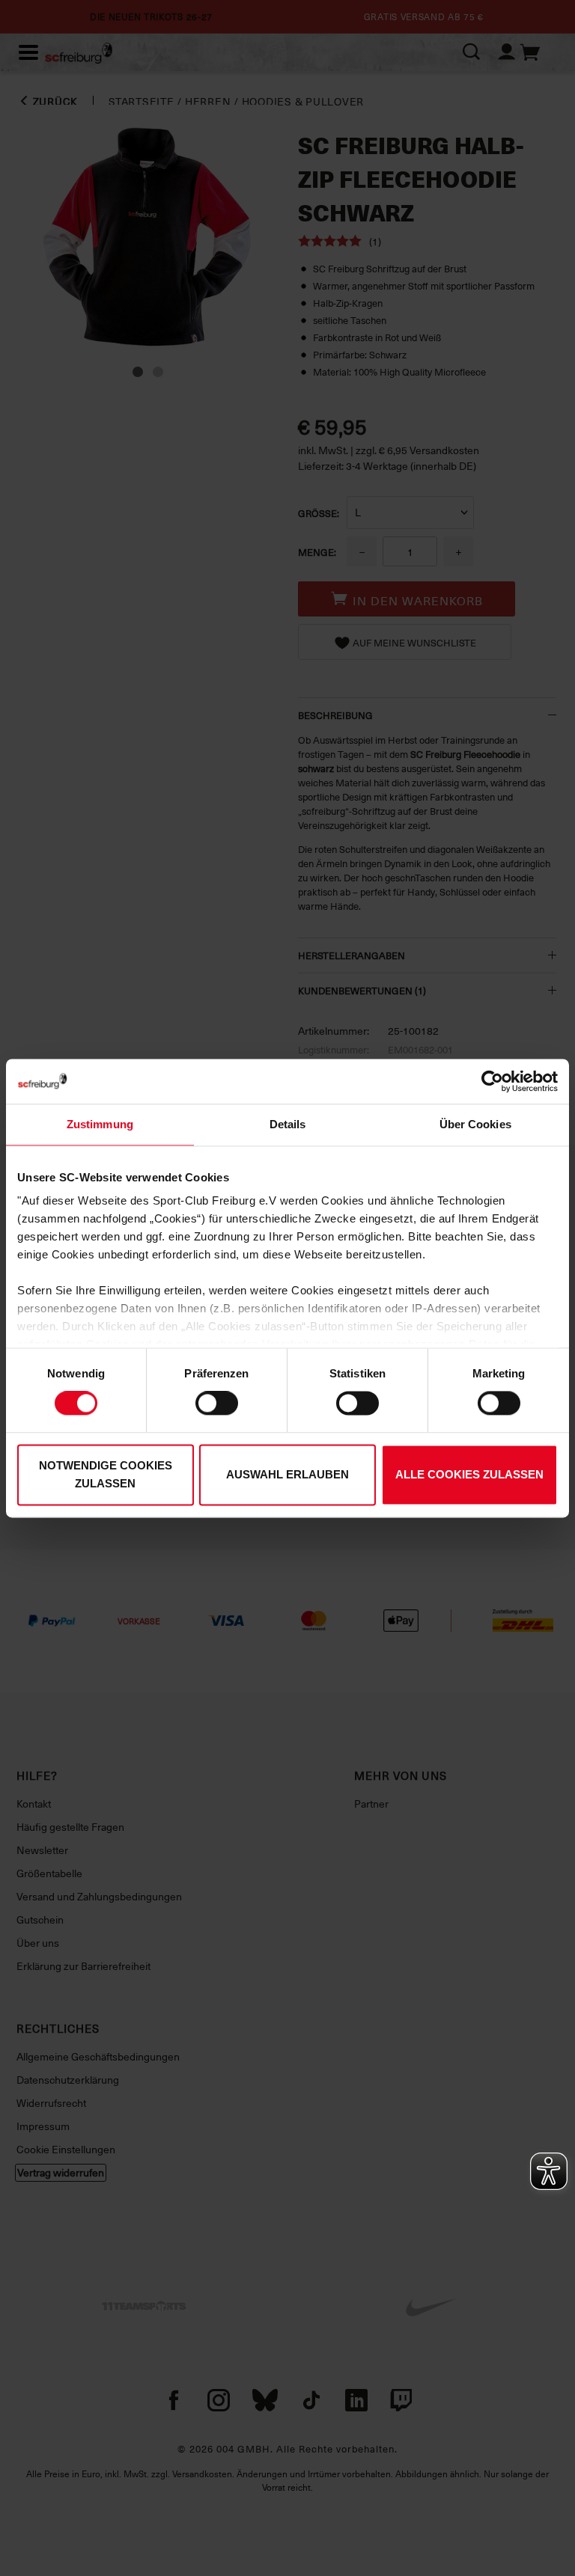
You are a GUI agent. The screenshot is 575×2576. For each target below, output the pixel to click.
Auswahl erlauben (287, 1474)
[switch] (217, 1404)
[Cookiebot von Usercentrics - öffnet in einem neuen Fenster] (492, 1081)
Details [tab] (288, 1124)
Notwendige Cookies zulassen (106, 1474)
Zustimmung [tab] (100, 1124)
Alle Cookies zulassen (469, 1474)
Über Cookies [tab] (475, 1124)
